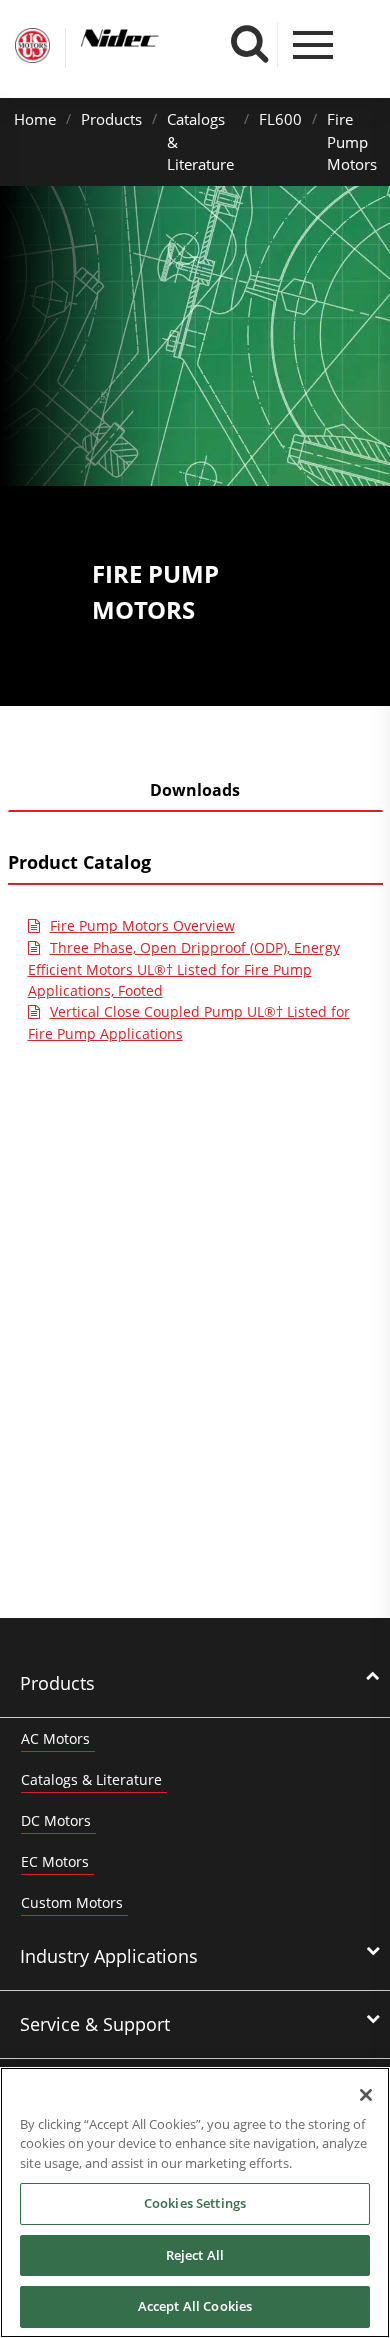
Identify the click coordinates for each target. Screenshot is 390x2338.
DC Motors (56, 1820)
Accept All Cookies (195, 2306)
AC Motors (55, 1738)
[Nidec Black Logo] (157, 38)
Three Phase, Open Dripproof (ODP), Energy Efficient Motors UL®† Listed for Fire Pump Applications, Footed (184, 969)
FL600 (280, 119)
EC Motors (55, 1861)
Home (35, 119)
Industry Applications (109, 1956)
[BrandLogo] (32, 48)
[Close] (366, 2095)
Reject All (195, 2255)
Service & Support (95, 2024)
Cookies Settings (195, 2203)
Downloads (195, 790)
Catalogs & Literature (91, 1779)
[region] (195, 2202)
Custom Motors (72, 1902)
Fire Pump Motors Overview (142, 925)
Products (111, 119)
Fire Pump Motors (352, 141)
